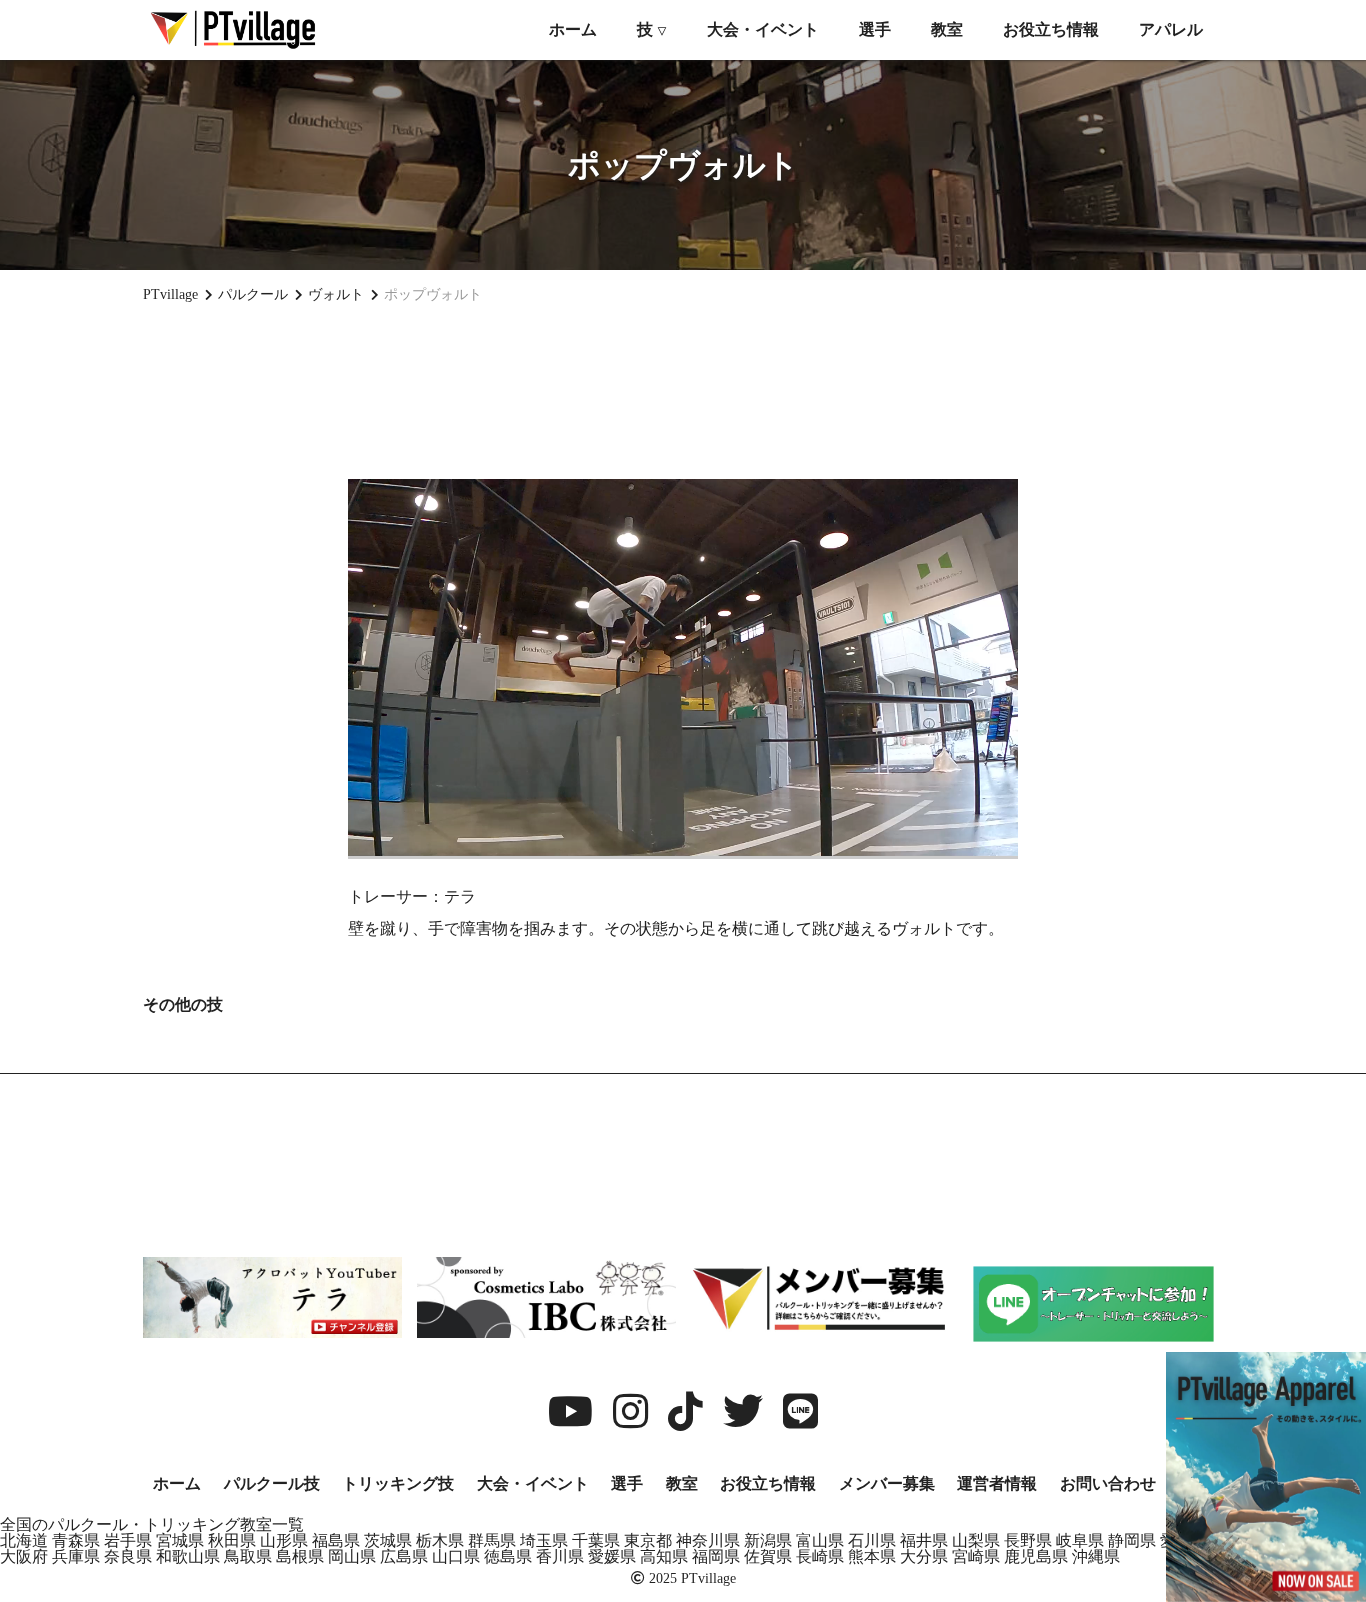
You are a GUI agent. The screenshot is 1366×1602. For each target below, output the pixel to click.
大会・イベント (763, 29)
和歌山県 (188, 1556)
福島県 (336, 1540)
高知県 (664, 1556)
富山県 (820, 1540)
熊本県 (872, 1556)
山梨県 (976, 1540)
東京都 (648, 1540)
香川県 (560, 1556)
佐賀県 (768, 1556)
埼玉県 (544, 1540)
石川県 (872, 1540)
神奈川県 (708, 1540)
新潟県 (768, 1540)
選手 (875, 29)
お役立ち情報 (1051, 29)
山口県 (456, 1556)
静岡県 (1132, 1540)
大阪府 (24, 1556)
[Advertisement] (683, 391)
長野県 (1028, 1540)
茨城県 (388, 1540)
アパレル (1171, 29)
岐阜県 (1080, 1540)
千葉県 (596, 1540)
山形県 (284, 1540)
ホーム (573, 29)
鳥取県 (248, 1556)
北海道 (24, 1540)
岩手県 (128, 1540)
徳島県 (508, 1556)
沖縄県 (1096, 1556)
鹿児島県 (1036, 1556)
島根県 (300, 1556)
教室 (947, 29)
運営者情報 (997, 1483)
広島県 (404, 1556)
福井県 (924, 1540)
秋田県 (232, 1540)
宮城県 (180, 1540)
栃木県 (440, 1540)
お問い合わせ (1108, 1483)
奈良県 (128, 1556)
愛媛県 (612, 1556)
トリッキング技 (398, 1483)
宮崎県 (976, 1556)
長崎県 (820, 1556)
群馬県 (492, 1540)
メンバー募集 (887, 1483)
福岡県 (716, 1556)
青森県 (76, 1540)
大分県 (924, 1556)
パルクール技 (272, 1483)
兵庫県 (76, 1556)
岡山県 (352, 1556)
